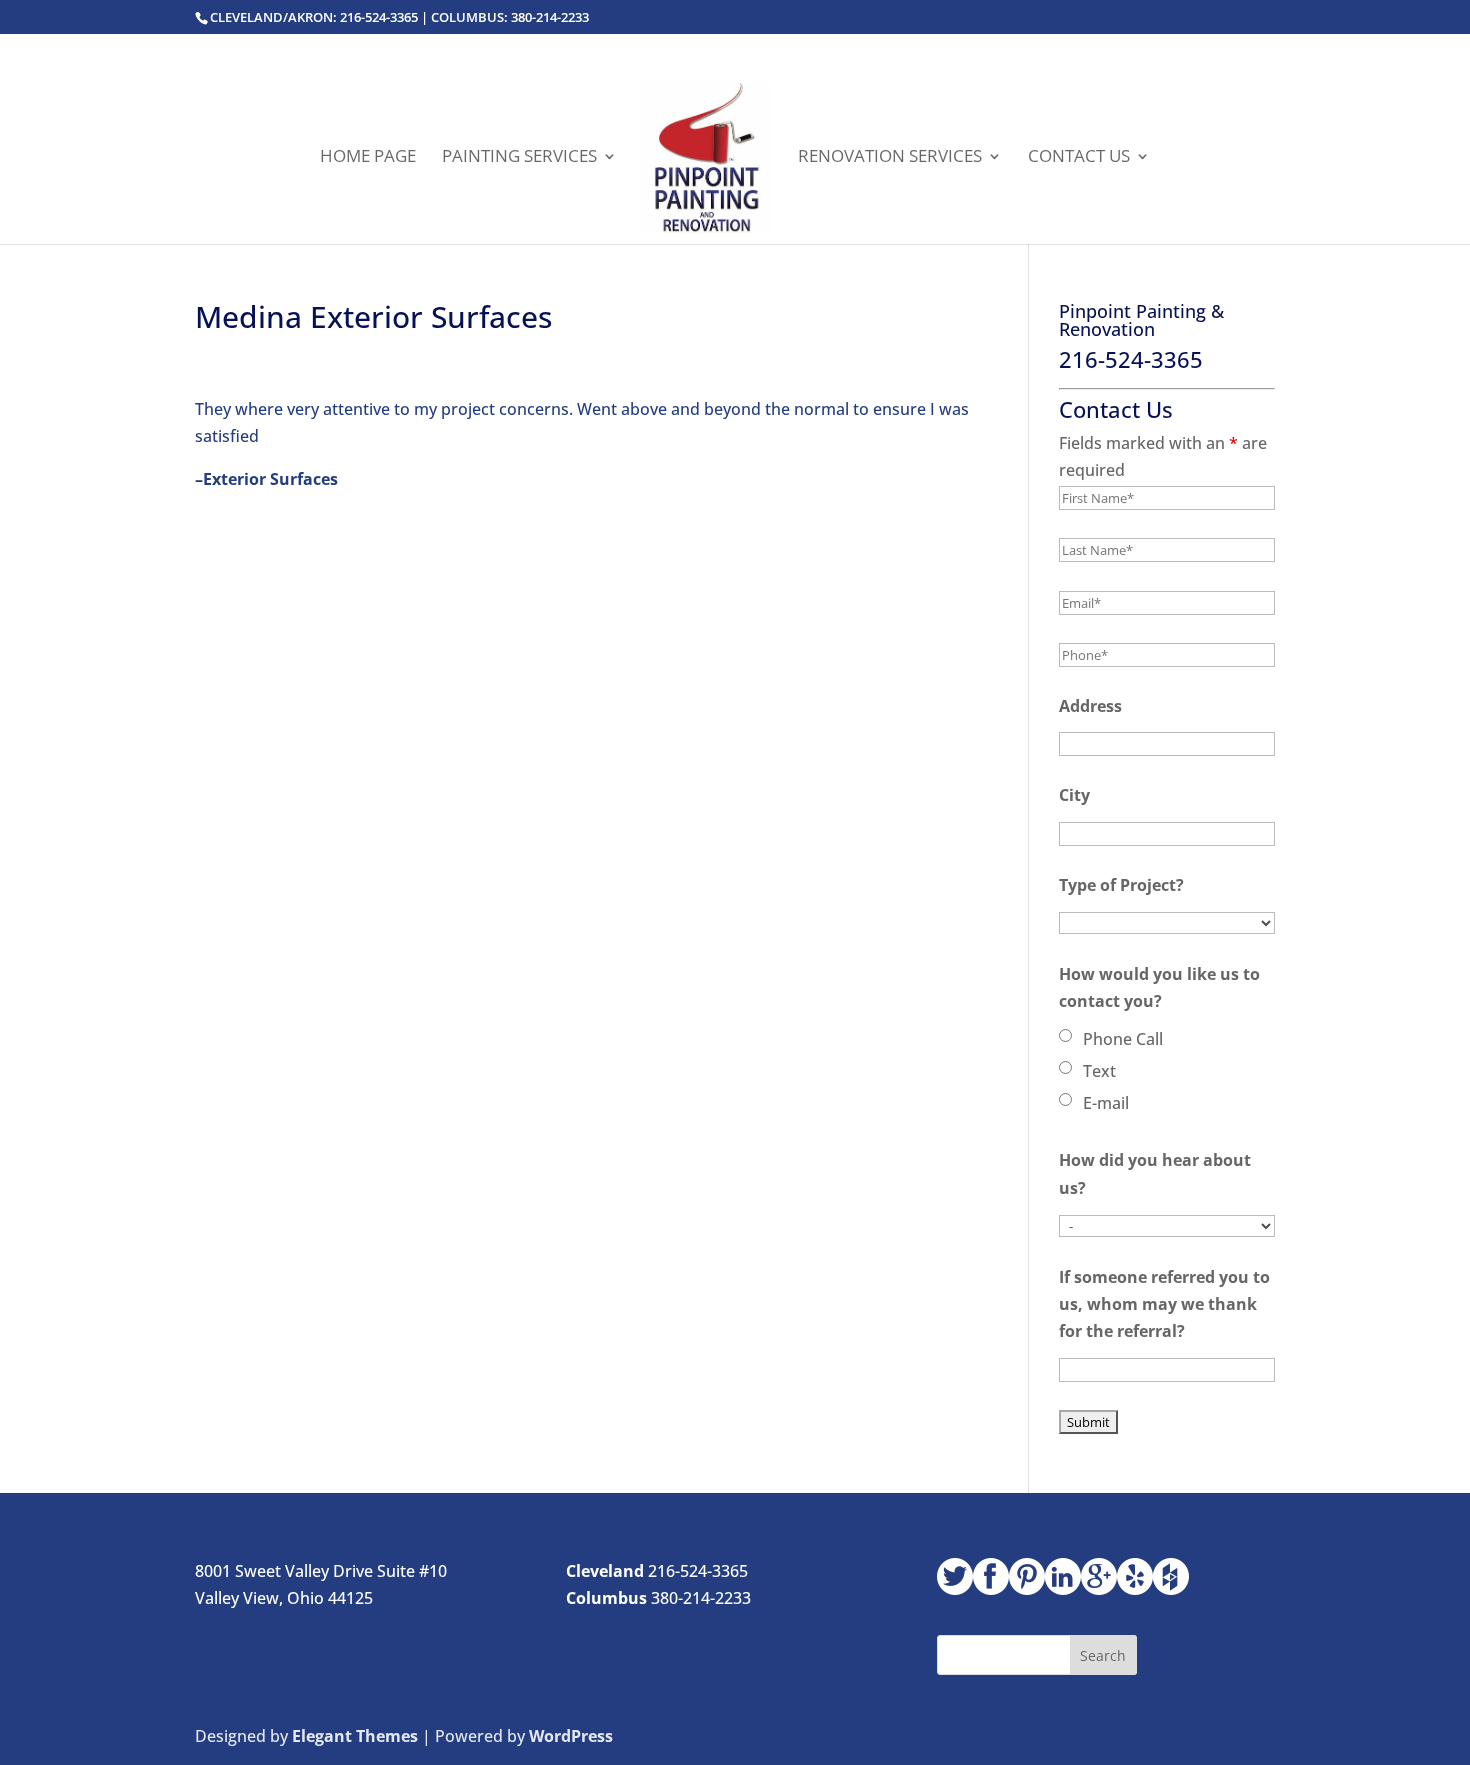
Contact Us (1079, 158)
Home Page (368, 158)
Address (1090, 706)
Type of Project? (1121, 885)
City (1074, 795)
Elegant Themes (355, 1736)
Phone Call (1123, 1039)
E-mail (1106, 1103)
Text (1099, 1071)
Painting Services (519, 158)
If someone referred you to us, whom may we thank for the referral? (1164, 1304)
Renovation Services (890, 158)
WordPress (571, 1736)
